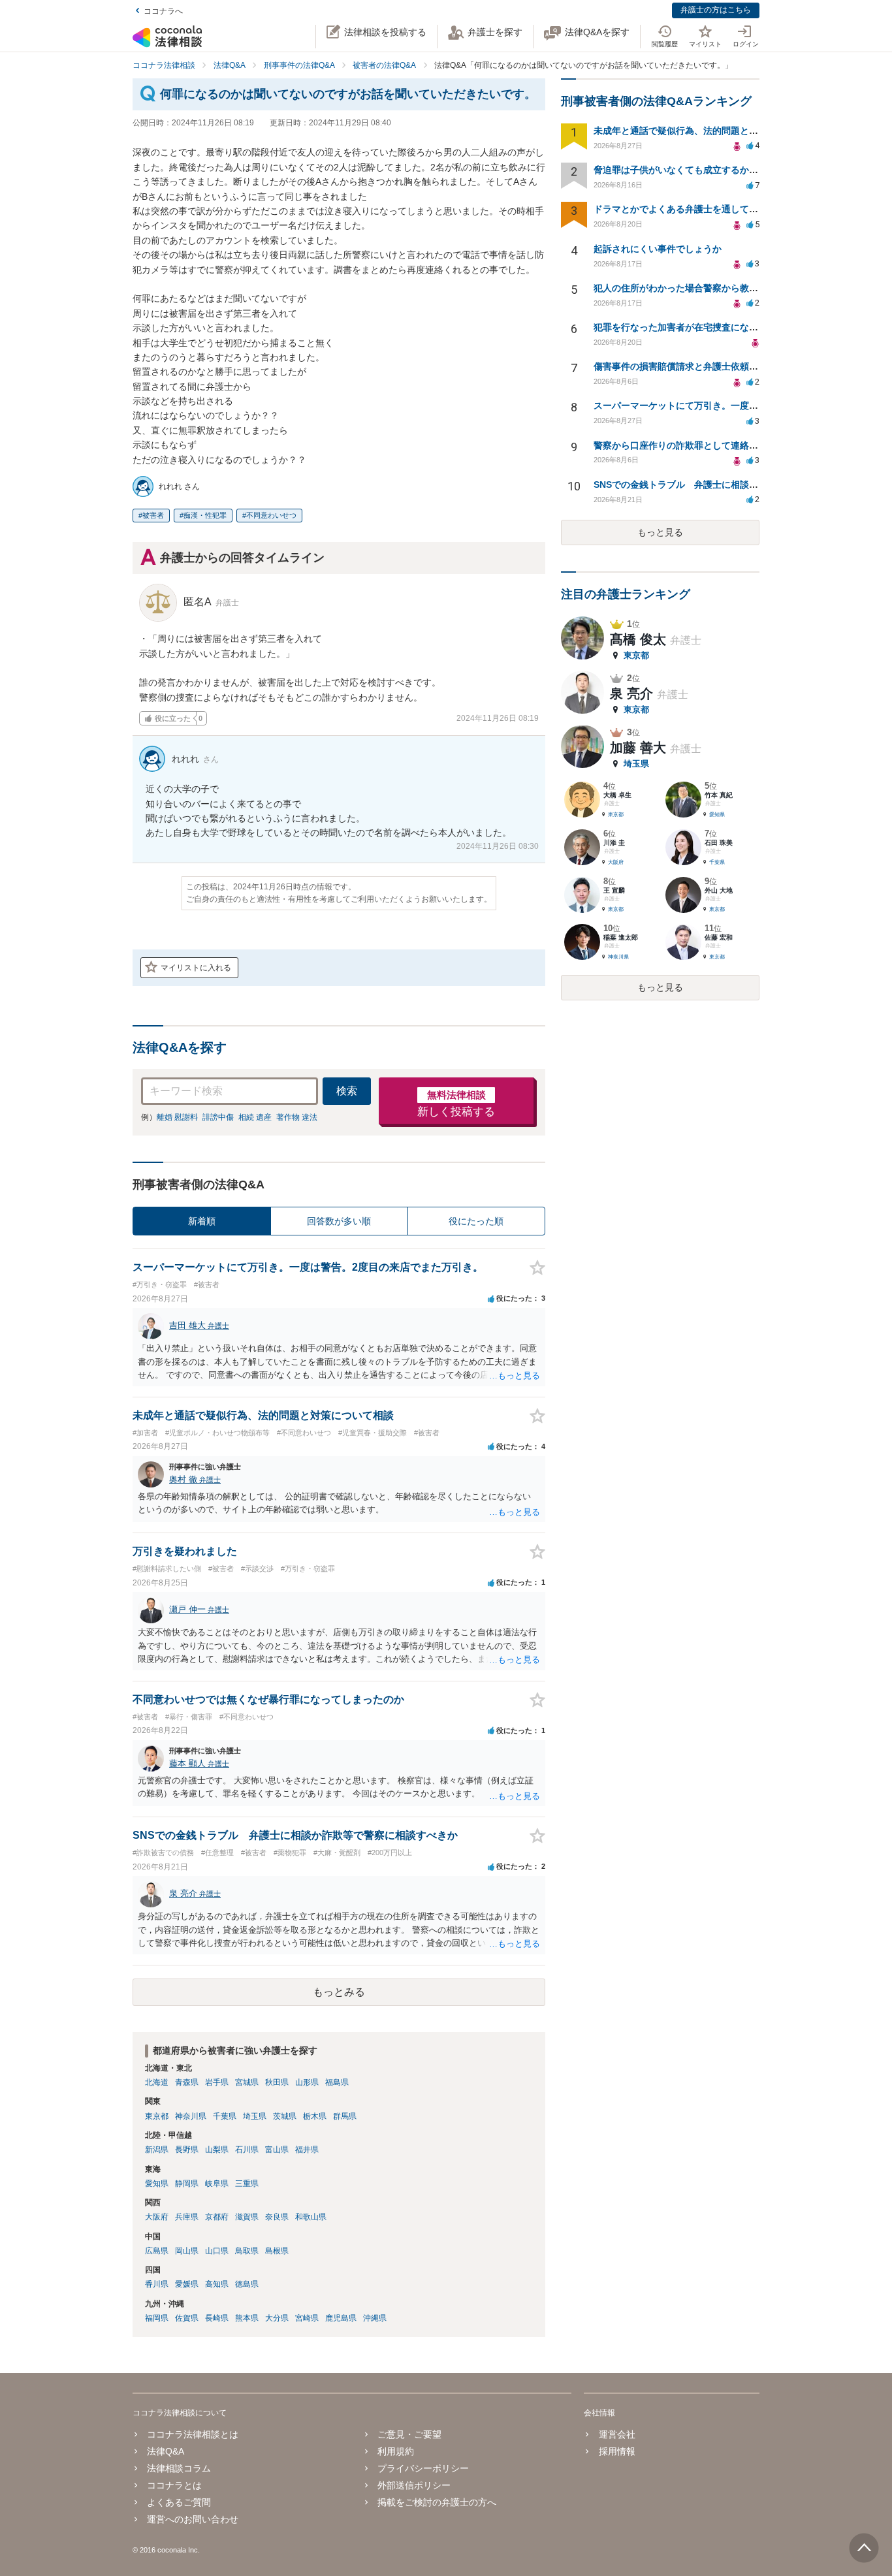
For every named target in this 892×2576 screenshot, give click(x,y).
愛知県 (157, 2184)
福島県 (337, 2082)
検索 (347, 1091)
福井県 (307, 2150)
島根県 (277, 2251)
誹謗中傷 (218, 1117)
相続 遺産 (255, 1117)
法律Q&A (166, 2451)
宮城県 (247, 2082)
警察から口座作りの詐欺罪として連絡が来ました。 (699, 445)
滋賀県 (247, 2217)
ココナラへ (163, 11)
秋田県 (277, 2082)
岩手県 (217, 2082)
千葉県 (225, 2116)
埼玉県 (255, 2116)
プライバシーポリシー (423, 2468)
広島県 (157, 2251)
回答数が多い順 (339, 1221)
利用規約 (396, 2451)
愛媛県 (187, 2284)
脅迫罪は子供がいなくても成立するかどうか (685, 170)
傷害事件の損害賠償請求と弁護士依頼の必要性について (708, 366)
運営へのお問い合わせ (193, 2519)
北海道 (157, 2082)
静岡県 (187, 2184)
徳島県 (247, 2284)
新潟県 (157, 2150)
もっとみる (339, 1992)
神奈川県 (191, 2116)
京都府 (217, 2217)
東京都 (157, 2116)
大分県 (277, 2318)
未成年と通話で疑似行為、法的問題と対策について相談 (708, 131)
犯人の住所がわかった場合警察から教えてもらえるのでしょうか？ (731, 288)
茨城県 (285, 2116)
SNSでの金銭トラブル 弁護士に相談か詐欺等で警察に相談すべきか (735, 485)
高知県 (217, 2284)
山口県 (217, 2251)
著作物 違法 (297, 1117)
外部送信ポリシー (414, 2485)
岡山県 (187, 2251)
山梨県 (217, 2150)
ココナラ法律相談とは (193, 2434)
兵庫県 (187, 2217)
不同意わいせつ (271, 515)
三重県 (247, 2184)
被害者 (153, 515)
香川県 (157, 2284)
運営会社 (617, 2434)
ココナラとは (174, 2485)
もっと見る (660, 532)
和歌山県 (311, 2217)
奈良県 (277, 2217)
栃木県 (315, 2116)
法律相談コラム (179, 2468)
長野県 (187, 2150)
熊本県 (247, 2318)
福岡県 (157, 2318)
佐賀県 (187, 2318)
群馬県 (345, 2116)
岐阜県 (217, 2184)
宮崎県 (307, 2318)
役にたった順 (476, 1221)
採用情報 (617, 2451)
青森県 (187, 2082)
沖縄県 (375, 2318)
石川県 (247, 2150)
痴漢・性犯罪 (205, 515)
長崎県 (217, 2318)
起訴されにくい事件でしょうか (658, 249)
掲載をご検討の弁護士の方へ (437, 2502)
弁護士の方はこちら (716, 10)
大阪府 (157, 2217)
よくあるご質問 (179, 2502)
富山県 (277, 2150)
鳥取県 (247, 2251)
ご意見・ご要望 (409, 2434)
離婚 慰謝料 (177, 1117)
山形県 (307, 2082)
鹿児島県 (341, 2318)
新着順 (202, 1221)
